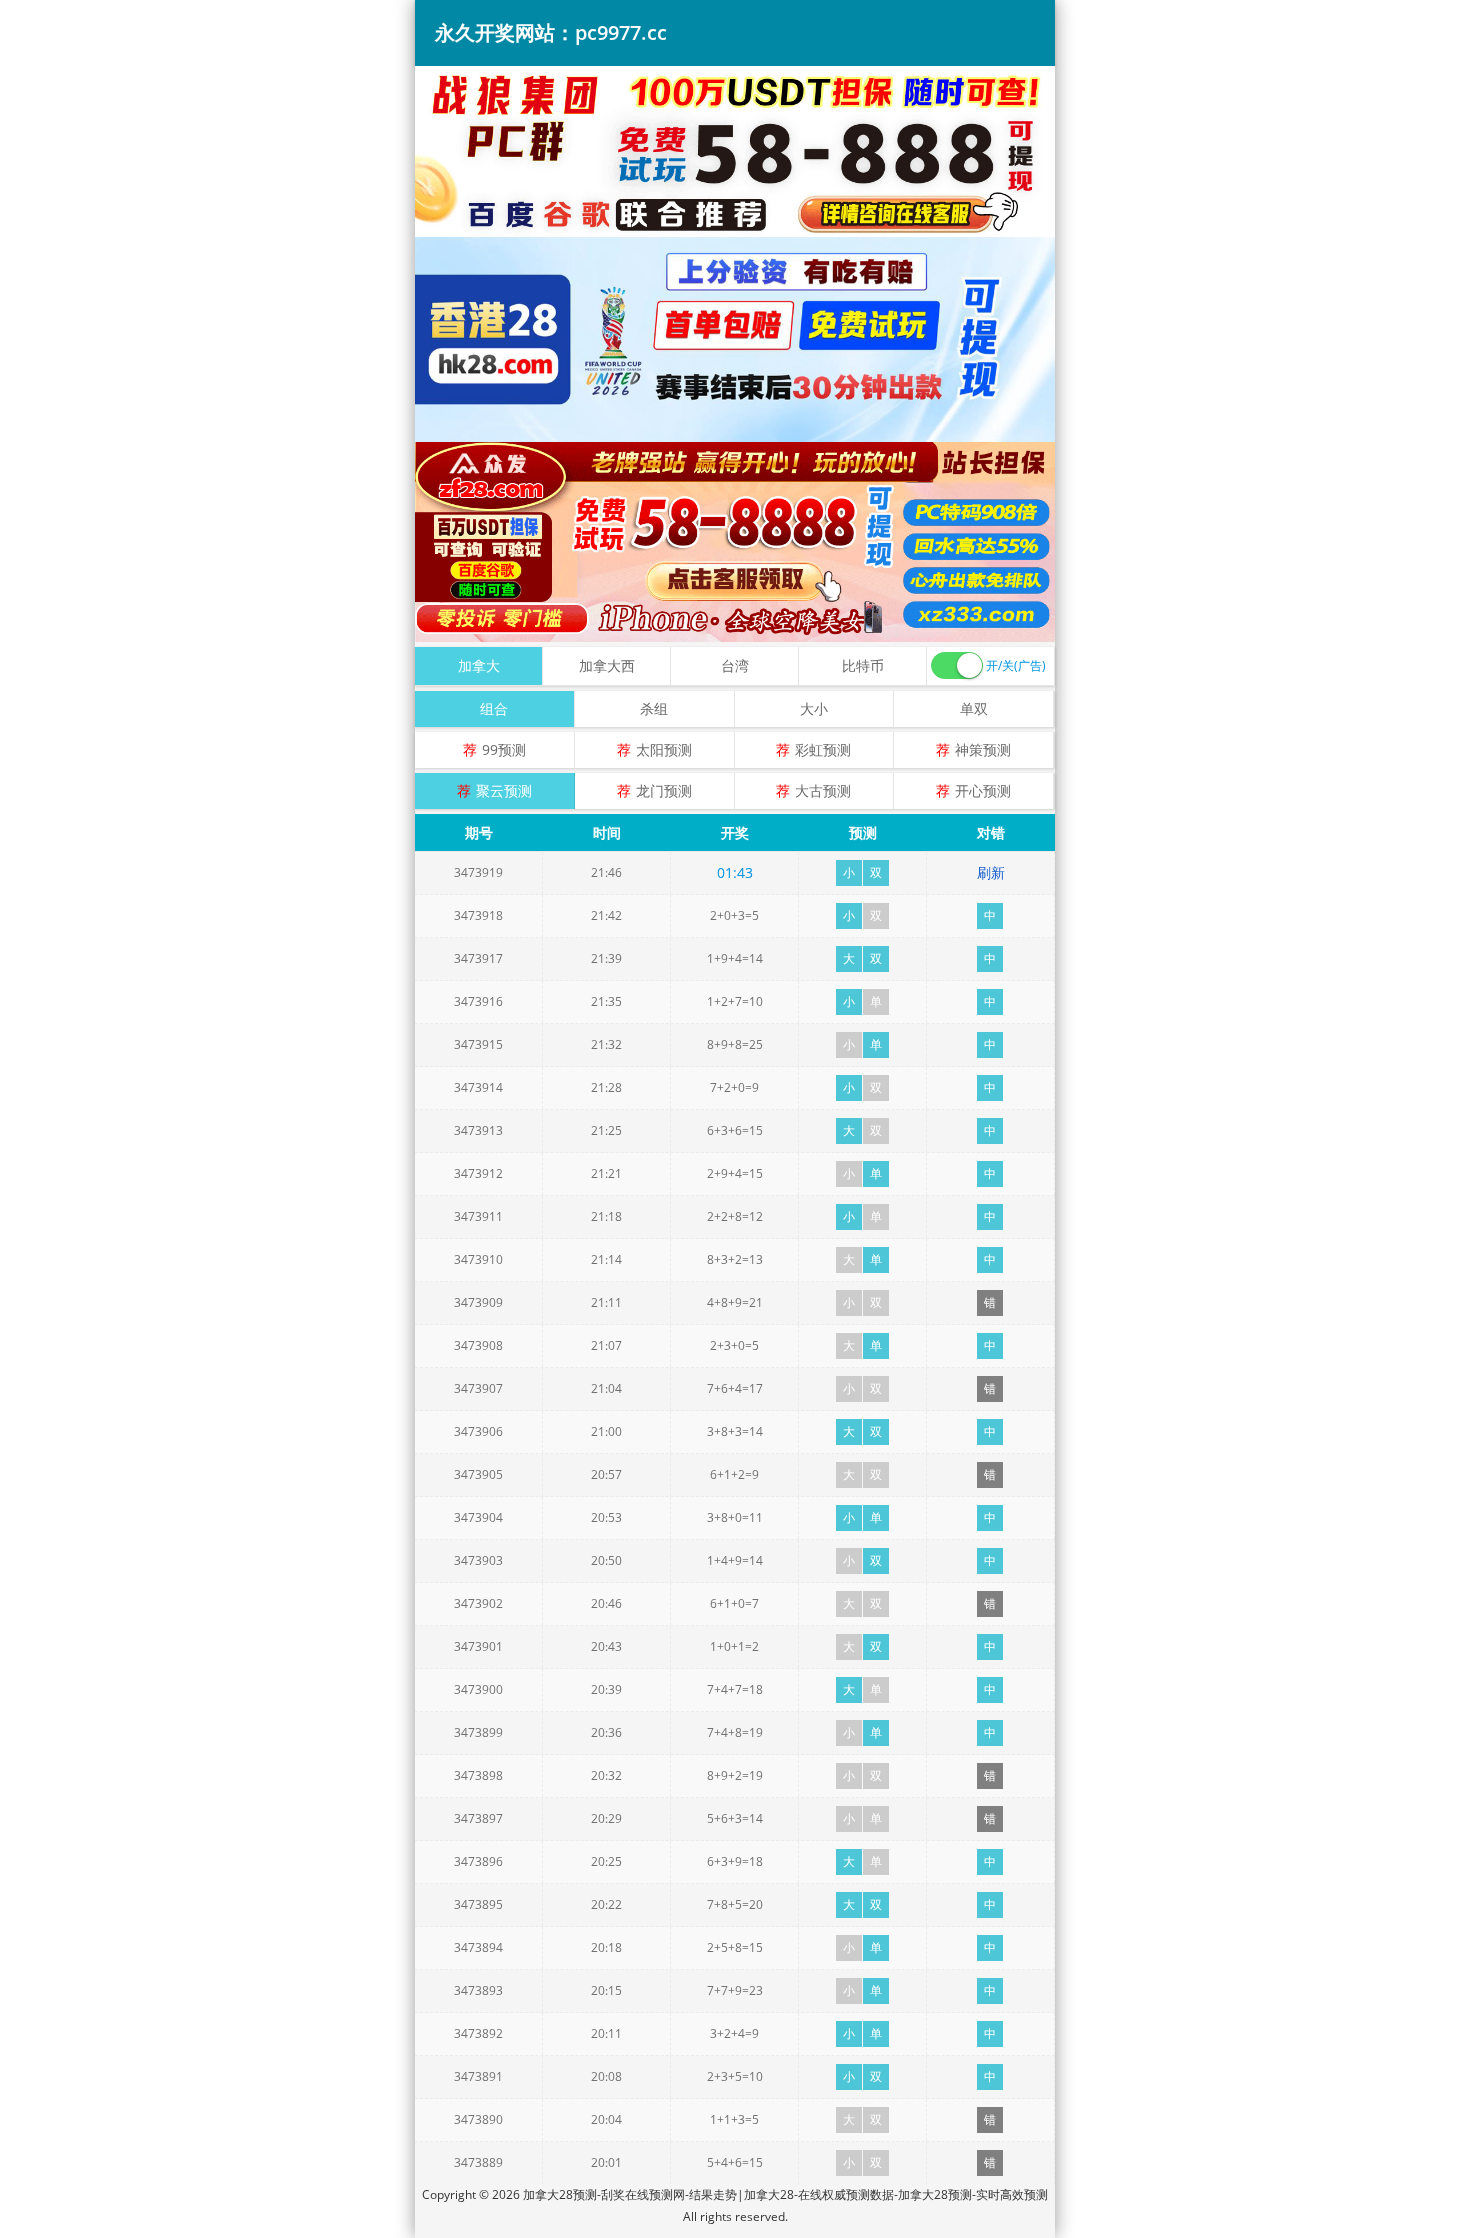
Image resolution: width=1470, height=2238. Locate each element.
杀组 (654, 708)
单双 (974, 708)
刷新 (991, 872)
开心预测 (983, 790)
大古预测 (823, 790)
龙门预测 (664, 790)
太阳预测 (664, 749)
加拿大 (479, 665)
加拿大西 (607, 665)
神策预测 (983, 749)
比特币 (863, 665)
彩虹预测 (823, 749)
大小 (814, 708)
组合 (494, 708)
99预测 (504, 749)
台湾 (735, 665)
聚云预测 (504, 790)
